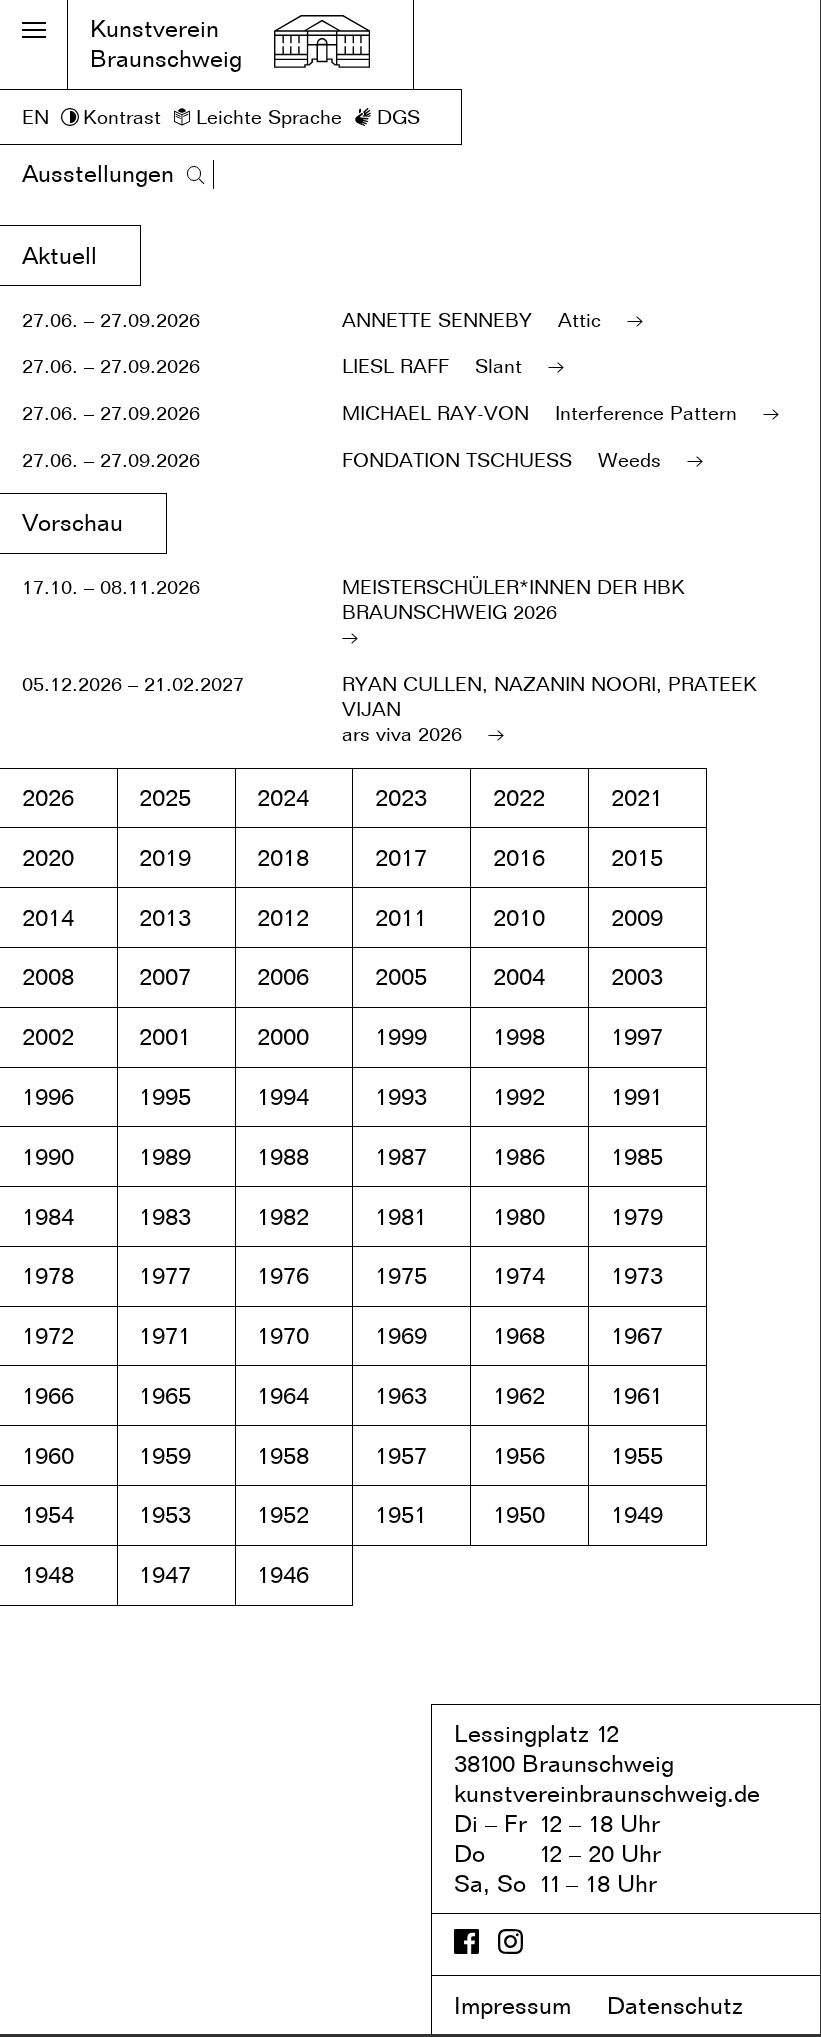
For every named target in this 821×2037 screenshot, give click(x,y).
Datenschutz (692, 2005)
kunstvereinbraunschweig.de (607, 1793)
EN (35, 117)
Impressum (527, 2005)
